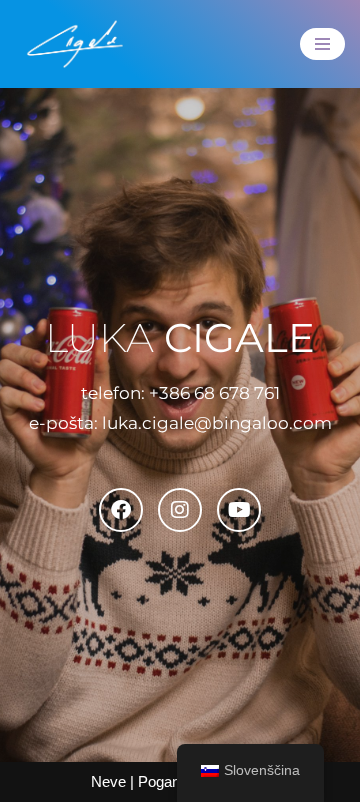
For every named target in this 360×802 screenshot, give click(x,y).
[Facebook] (121, 510)
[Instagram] (180, 510)
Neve (108, 781)
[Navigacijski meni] (322, 44)
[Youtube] (239, 510)
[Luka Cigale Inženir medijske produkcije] (75, 44)
